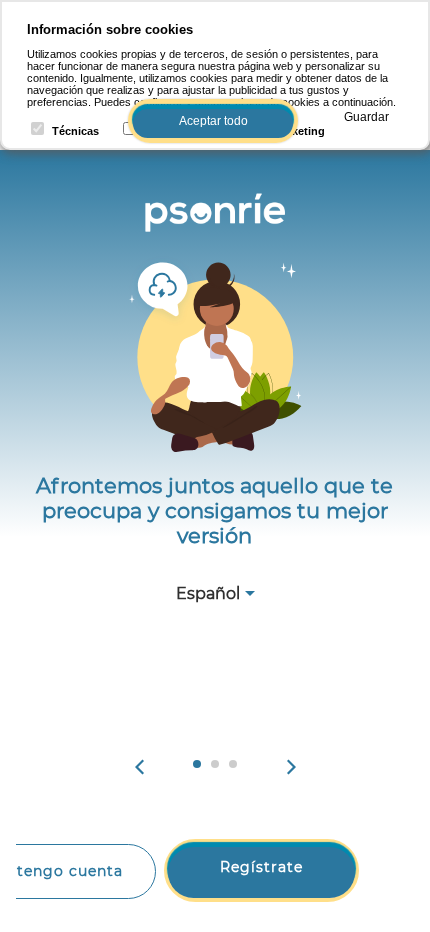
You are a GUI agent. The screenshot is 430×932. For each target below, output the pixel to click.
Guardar (366, 117)
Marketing (299, 131)
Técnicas (75, 131)
